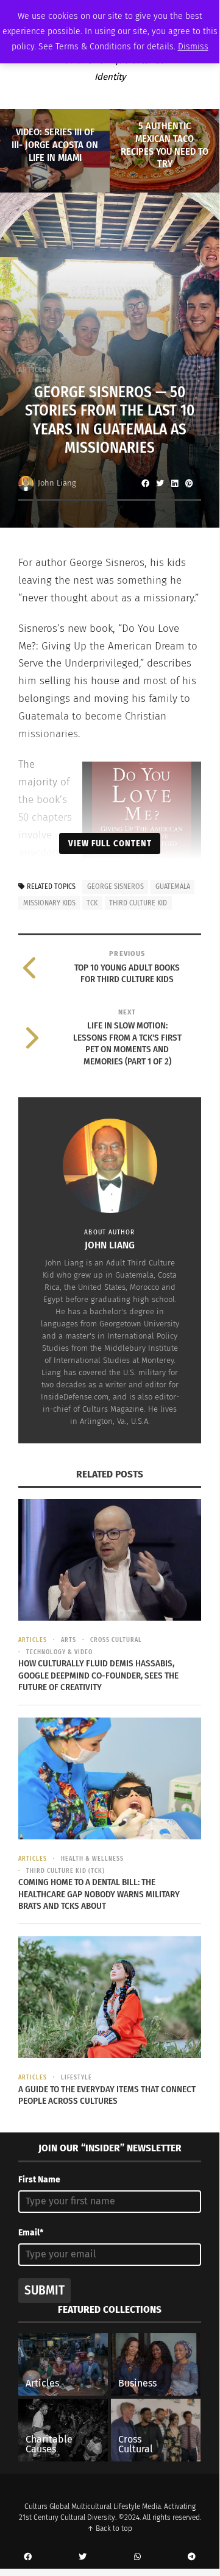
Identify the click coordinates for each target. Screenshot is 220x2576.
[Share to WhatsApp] (137, 2557)
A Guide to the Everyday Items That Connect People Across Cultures (107, 2095)
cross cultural (116, 1640)
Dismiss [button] (193, 47)
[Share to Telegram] (192, 2557)
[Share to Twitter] (160, 483)
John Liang (57, 483)
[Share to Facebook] (145, 483)
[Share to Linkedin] (174, 483)
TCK (92, 903)
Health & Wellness (92, 1859)
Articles (35, 370)
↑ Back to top (110, 2528)
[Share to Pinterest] (189, 483)
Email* (31, 2233)
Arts (69, 1640)
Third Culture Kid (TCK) (66, 1871)
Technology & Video (59, 1652)
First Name (39, 2180)
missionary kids (49, 903)
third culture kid (138, 903)
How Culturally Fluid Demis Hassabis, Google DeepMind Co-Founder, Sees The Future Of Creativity (98, 1675)
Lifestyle (76, 2078)
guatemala (173, 886)
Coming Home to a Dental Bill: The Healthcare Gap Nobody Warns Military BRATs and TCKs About (99, 1894)
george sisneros (115, 886)
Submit (44, 2290)
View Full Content (110, 843)
